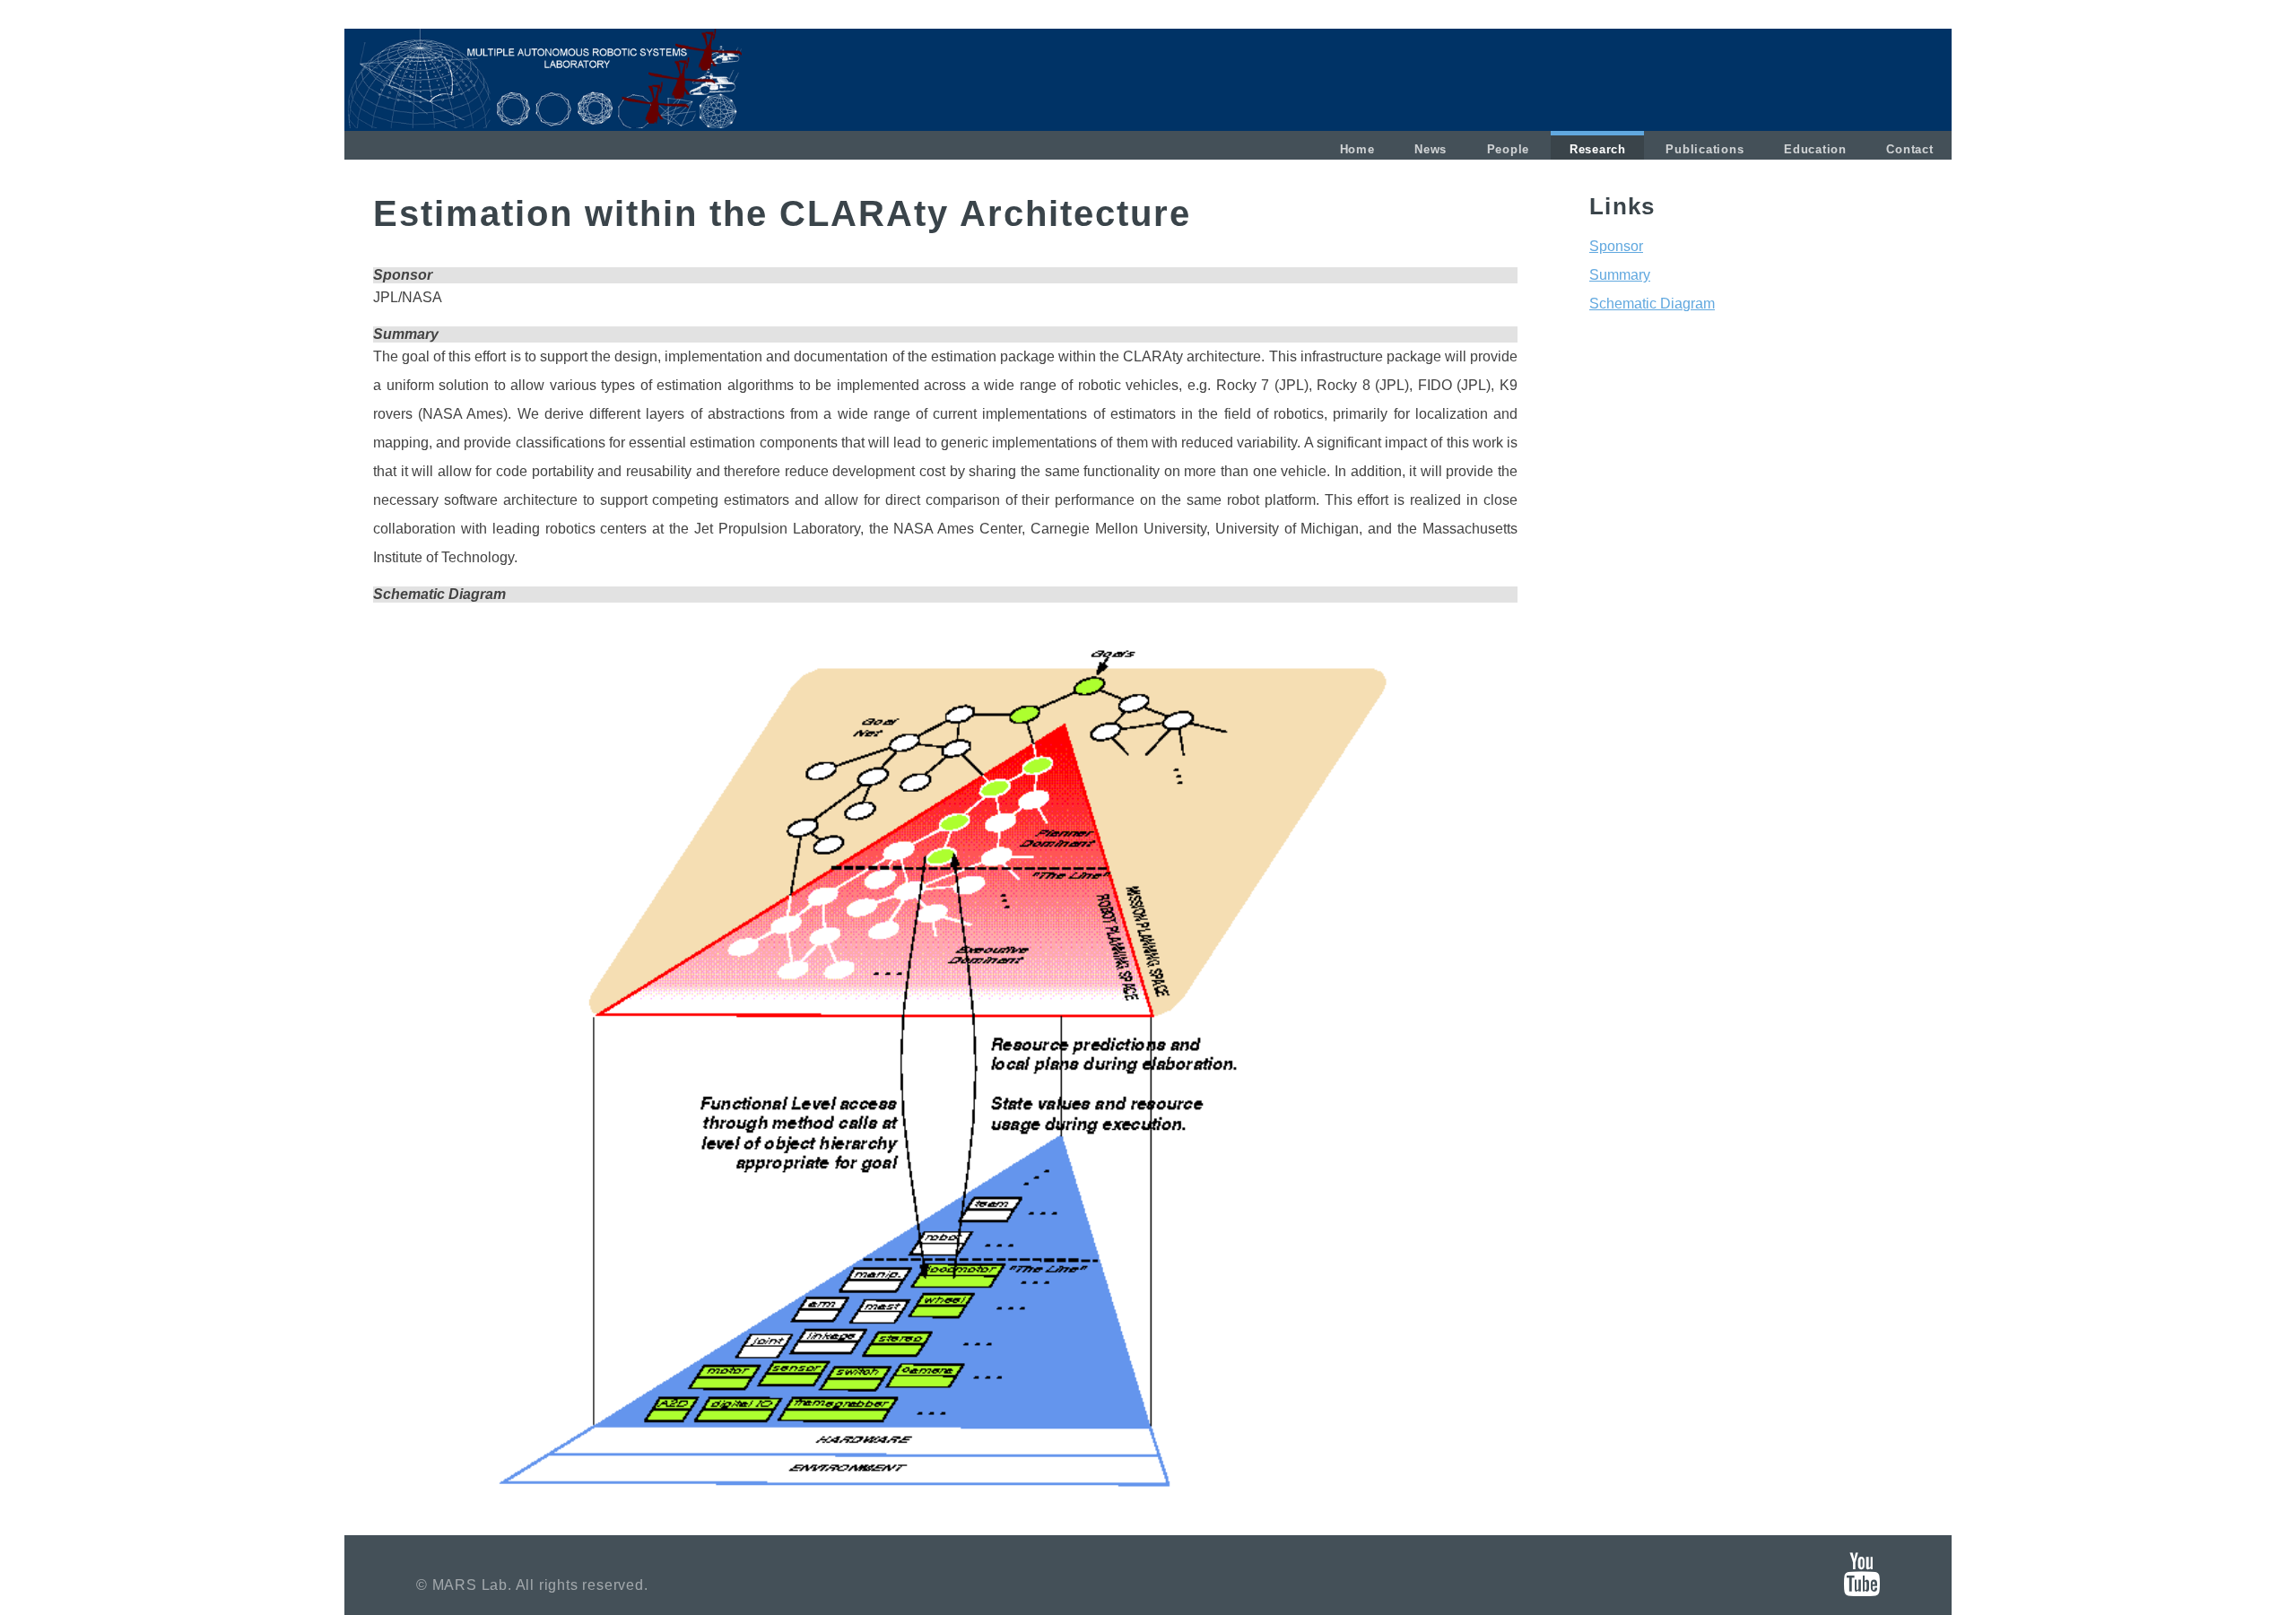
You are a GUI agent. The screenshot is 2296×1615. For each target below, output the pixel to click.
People (1509, 150)
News (1431, 150)
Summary (1620, 275)
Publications (1705, 150)
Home (1357, 150)
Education (1815, 150)
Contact (1909, 150)
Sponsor (1616, 246)
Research (1598, 150)
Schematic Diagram (1652, 304)
